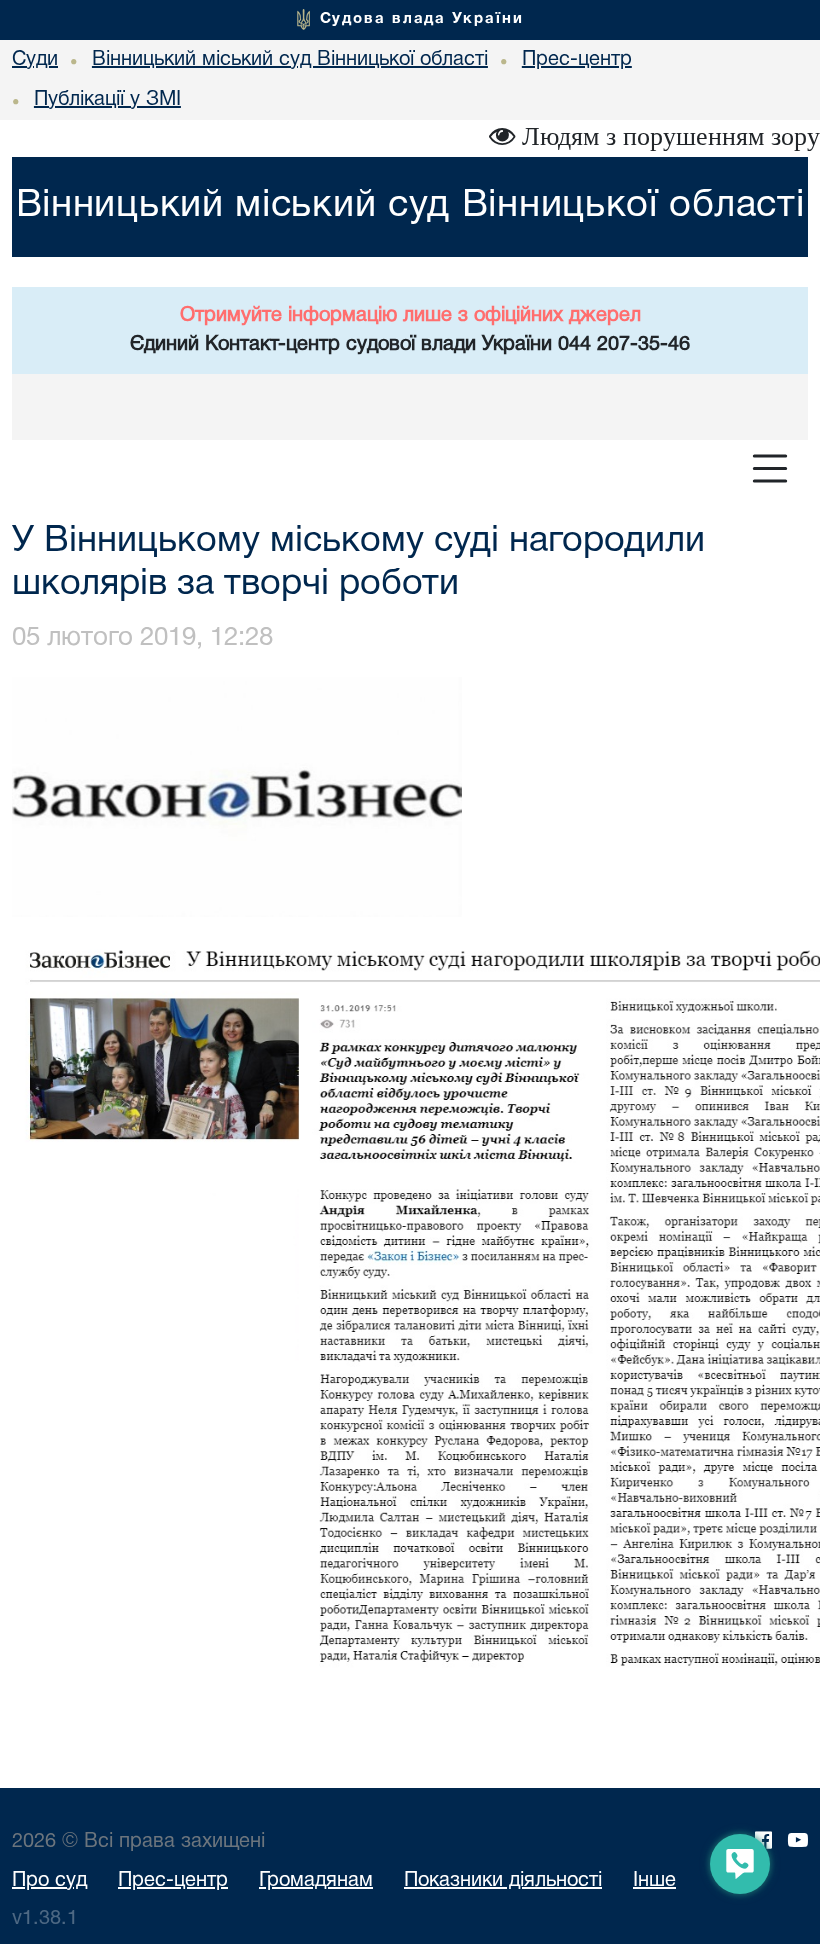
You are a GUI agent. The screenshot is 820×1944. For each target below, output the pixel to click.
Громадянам (316, 1881)
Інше (654, 1881)
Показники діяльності (503, 1881)
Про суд (49, 1881)
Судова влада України (422, 19)
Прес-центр (173, 1881)
